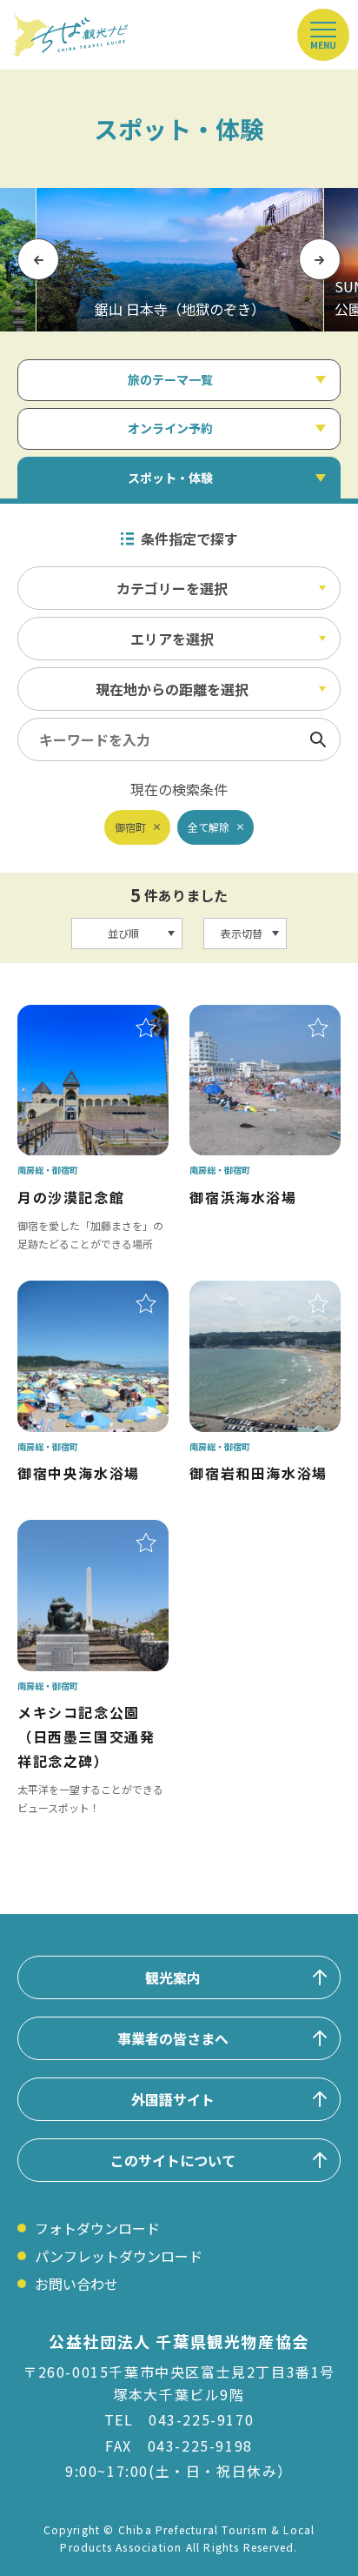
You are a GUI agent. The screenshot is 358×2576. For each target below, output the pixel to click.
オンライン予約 (170, 428)
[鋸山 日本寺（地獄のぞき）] (180, 260)
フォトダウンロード (97, 2228)
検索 (318, 739)
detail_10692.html (249, 1017)
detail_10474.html (77, 1532)
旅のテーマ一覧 (170, 379)
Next (320, 259)
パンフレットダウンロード (119, 2256)
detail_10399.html (77, 1017)
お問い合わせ (76, 2284)
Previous (38, 259)
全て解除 (209, 827)
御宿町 (130, 827)
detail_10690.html (77, 1293)
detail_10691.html (249, 1293)
